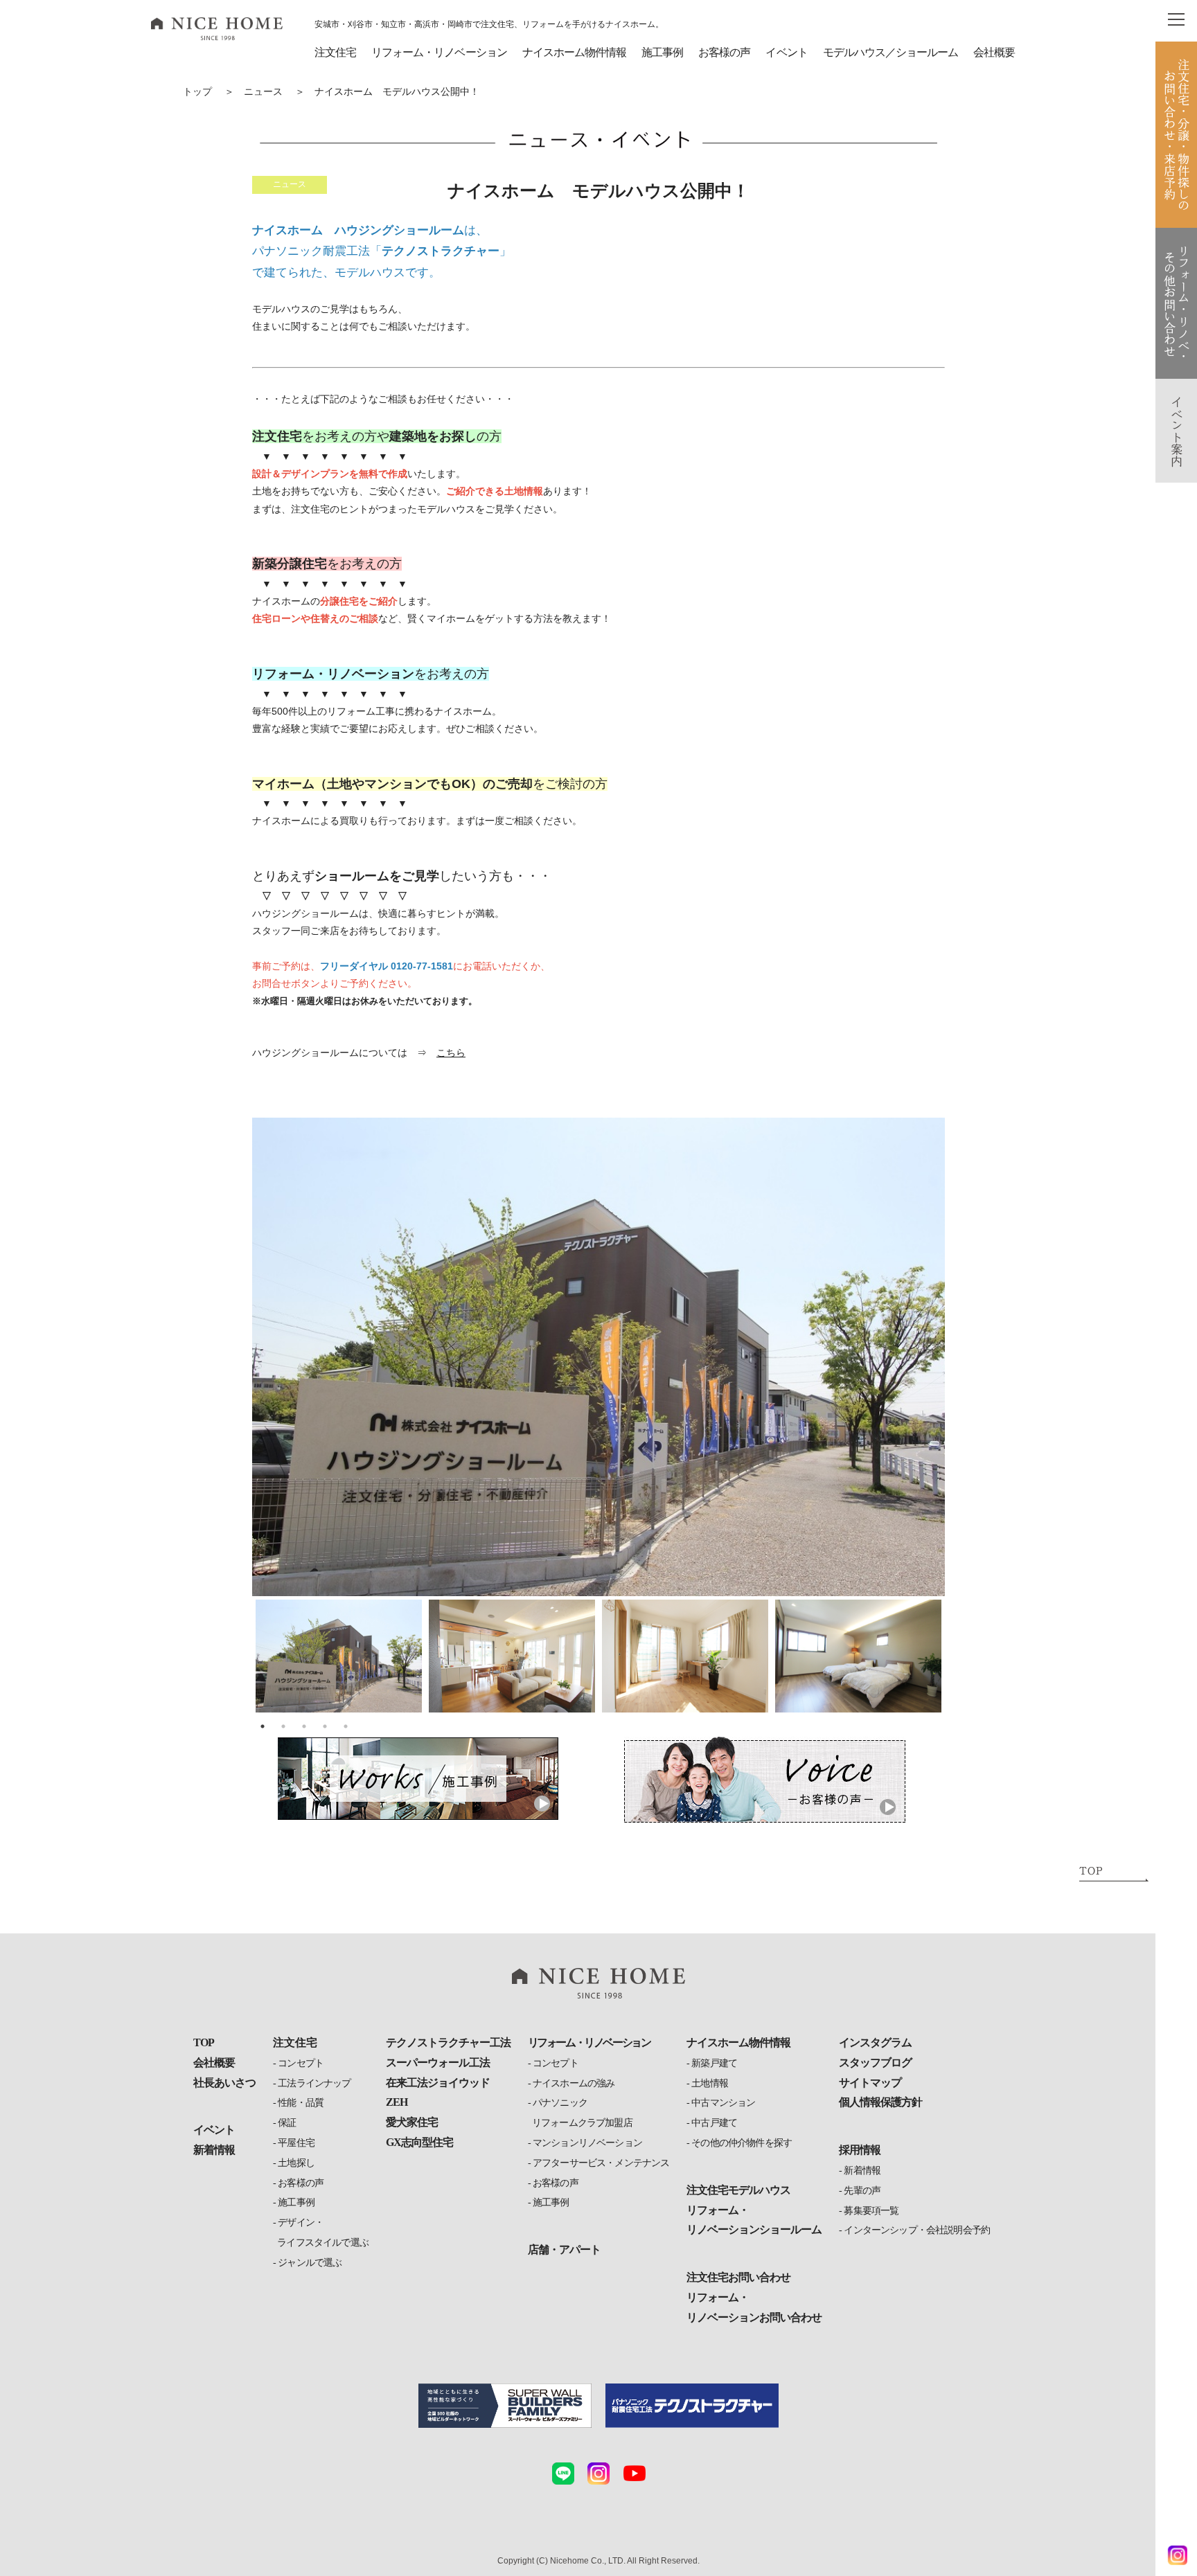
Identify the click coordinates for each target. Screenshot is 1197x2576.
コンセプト (301, 2063)
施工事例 (296, 2202)
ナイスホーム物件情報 (574, 52)
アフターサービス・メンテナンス (601, 2163)
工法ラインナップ (314, 2083)
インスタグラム (875, 2042)
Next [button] (922, 1381)
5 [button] (346, 1726)
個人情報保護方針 (880, 2102)
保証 (287, 2123)
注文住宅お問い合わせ (738, 2277)
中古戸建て (714, 2123)
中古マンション (723, 2103)
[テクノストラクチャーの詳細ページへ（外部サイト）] (692, 2406)
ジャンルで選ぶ (310, 2263)
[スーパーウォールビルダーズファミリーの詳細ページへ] (505, 2406)
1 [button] (263, 1726)
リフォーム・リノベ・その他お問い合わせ (1177, 303)
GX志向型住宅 (419, 2142)
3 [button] (304, 1726)
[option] (598, 1357)
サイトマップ (870, 2083)
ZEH (397, 2102)
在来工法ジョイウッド (438, 2083)
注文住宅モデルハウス (738, 2190)
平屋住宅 (296, 2143)
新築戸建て (714, 2063)
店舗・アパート (564, 2249)
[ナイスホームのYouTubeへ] (635, 2474)
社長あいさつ (224, 2083)
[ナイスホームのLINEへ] (563, 2474)
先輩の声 (862, 2191)
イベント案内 (1177, 431)
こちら (451, 1053)
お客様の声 (301, 2183)
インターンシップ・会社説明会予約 (917, 2230)
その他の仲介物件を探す (742, 2143)
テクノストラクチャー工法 (448, 2042)
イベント (786, 52)
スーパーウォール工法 (438, 2063)
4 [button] (325, 1726)
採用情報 (860, 2150)
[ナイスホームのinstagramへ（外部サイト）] (598, 2474)
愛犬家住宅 (412, 2122)
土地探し (296, 2163)
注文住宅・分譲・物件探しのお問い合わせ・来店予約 (1177, 135)
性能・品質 (301, 2103)
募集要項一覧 (871, 2211)
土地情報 (710, 2083)
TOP (204, 2042)
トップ (197, 92)
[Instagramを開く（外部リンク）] (1173, 2555)
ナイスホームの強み (574, 2083)
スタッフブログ (875, 2063)
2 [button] (283, 1726)
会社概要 (994, 52)
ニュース (263, 92)
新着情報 (214, 2150)
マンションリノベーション (587, 2143)
